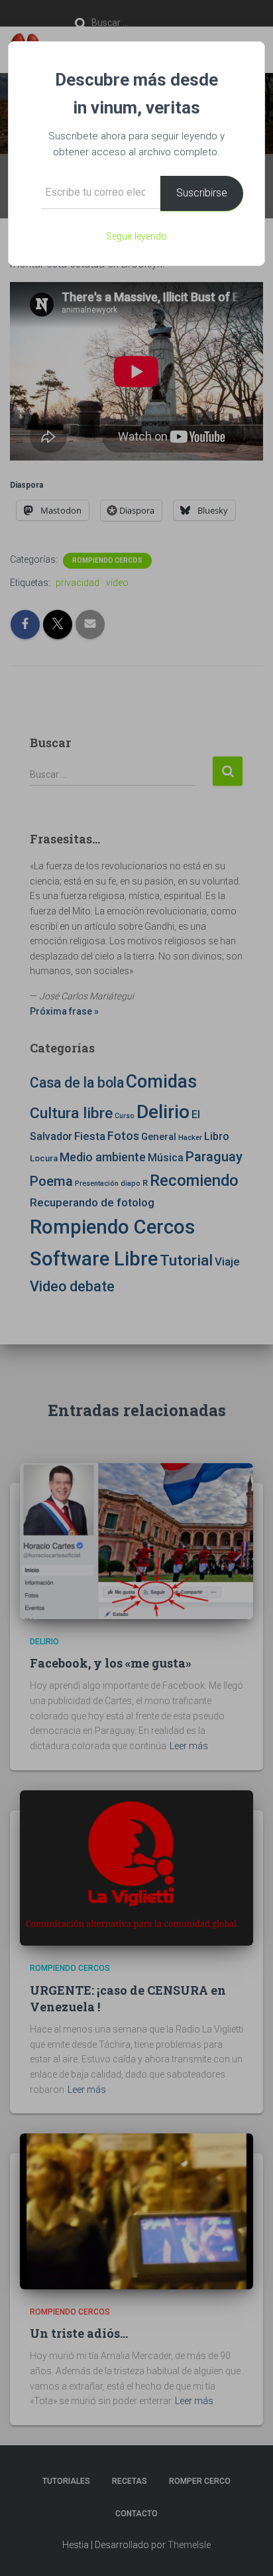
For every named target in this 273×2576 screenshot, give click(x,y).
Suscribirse (202, 193)
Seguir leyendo (136, 236)
